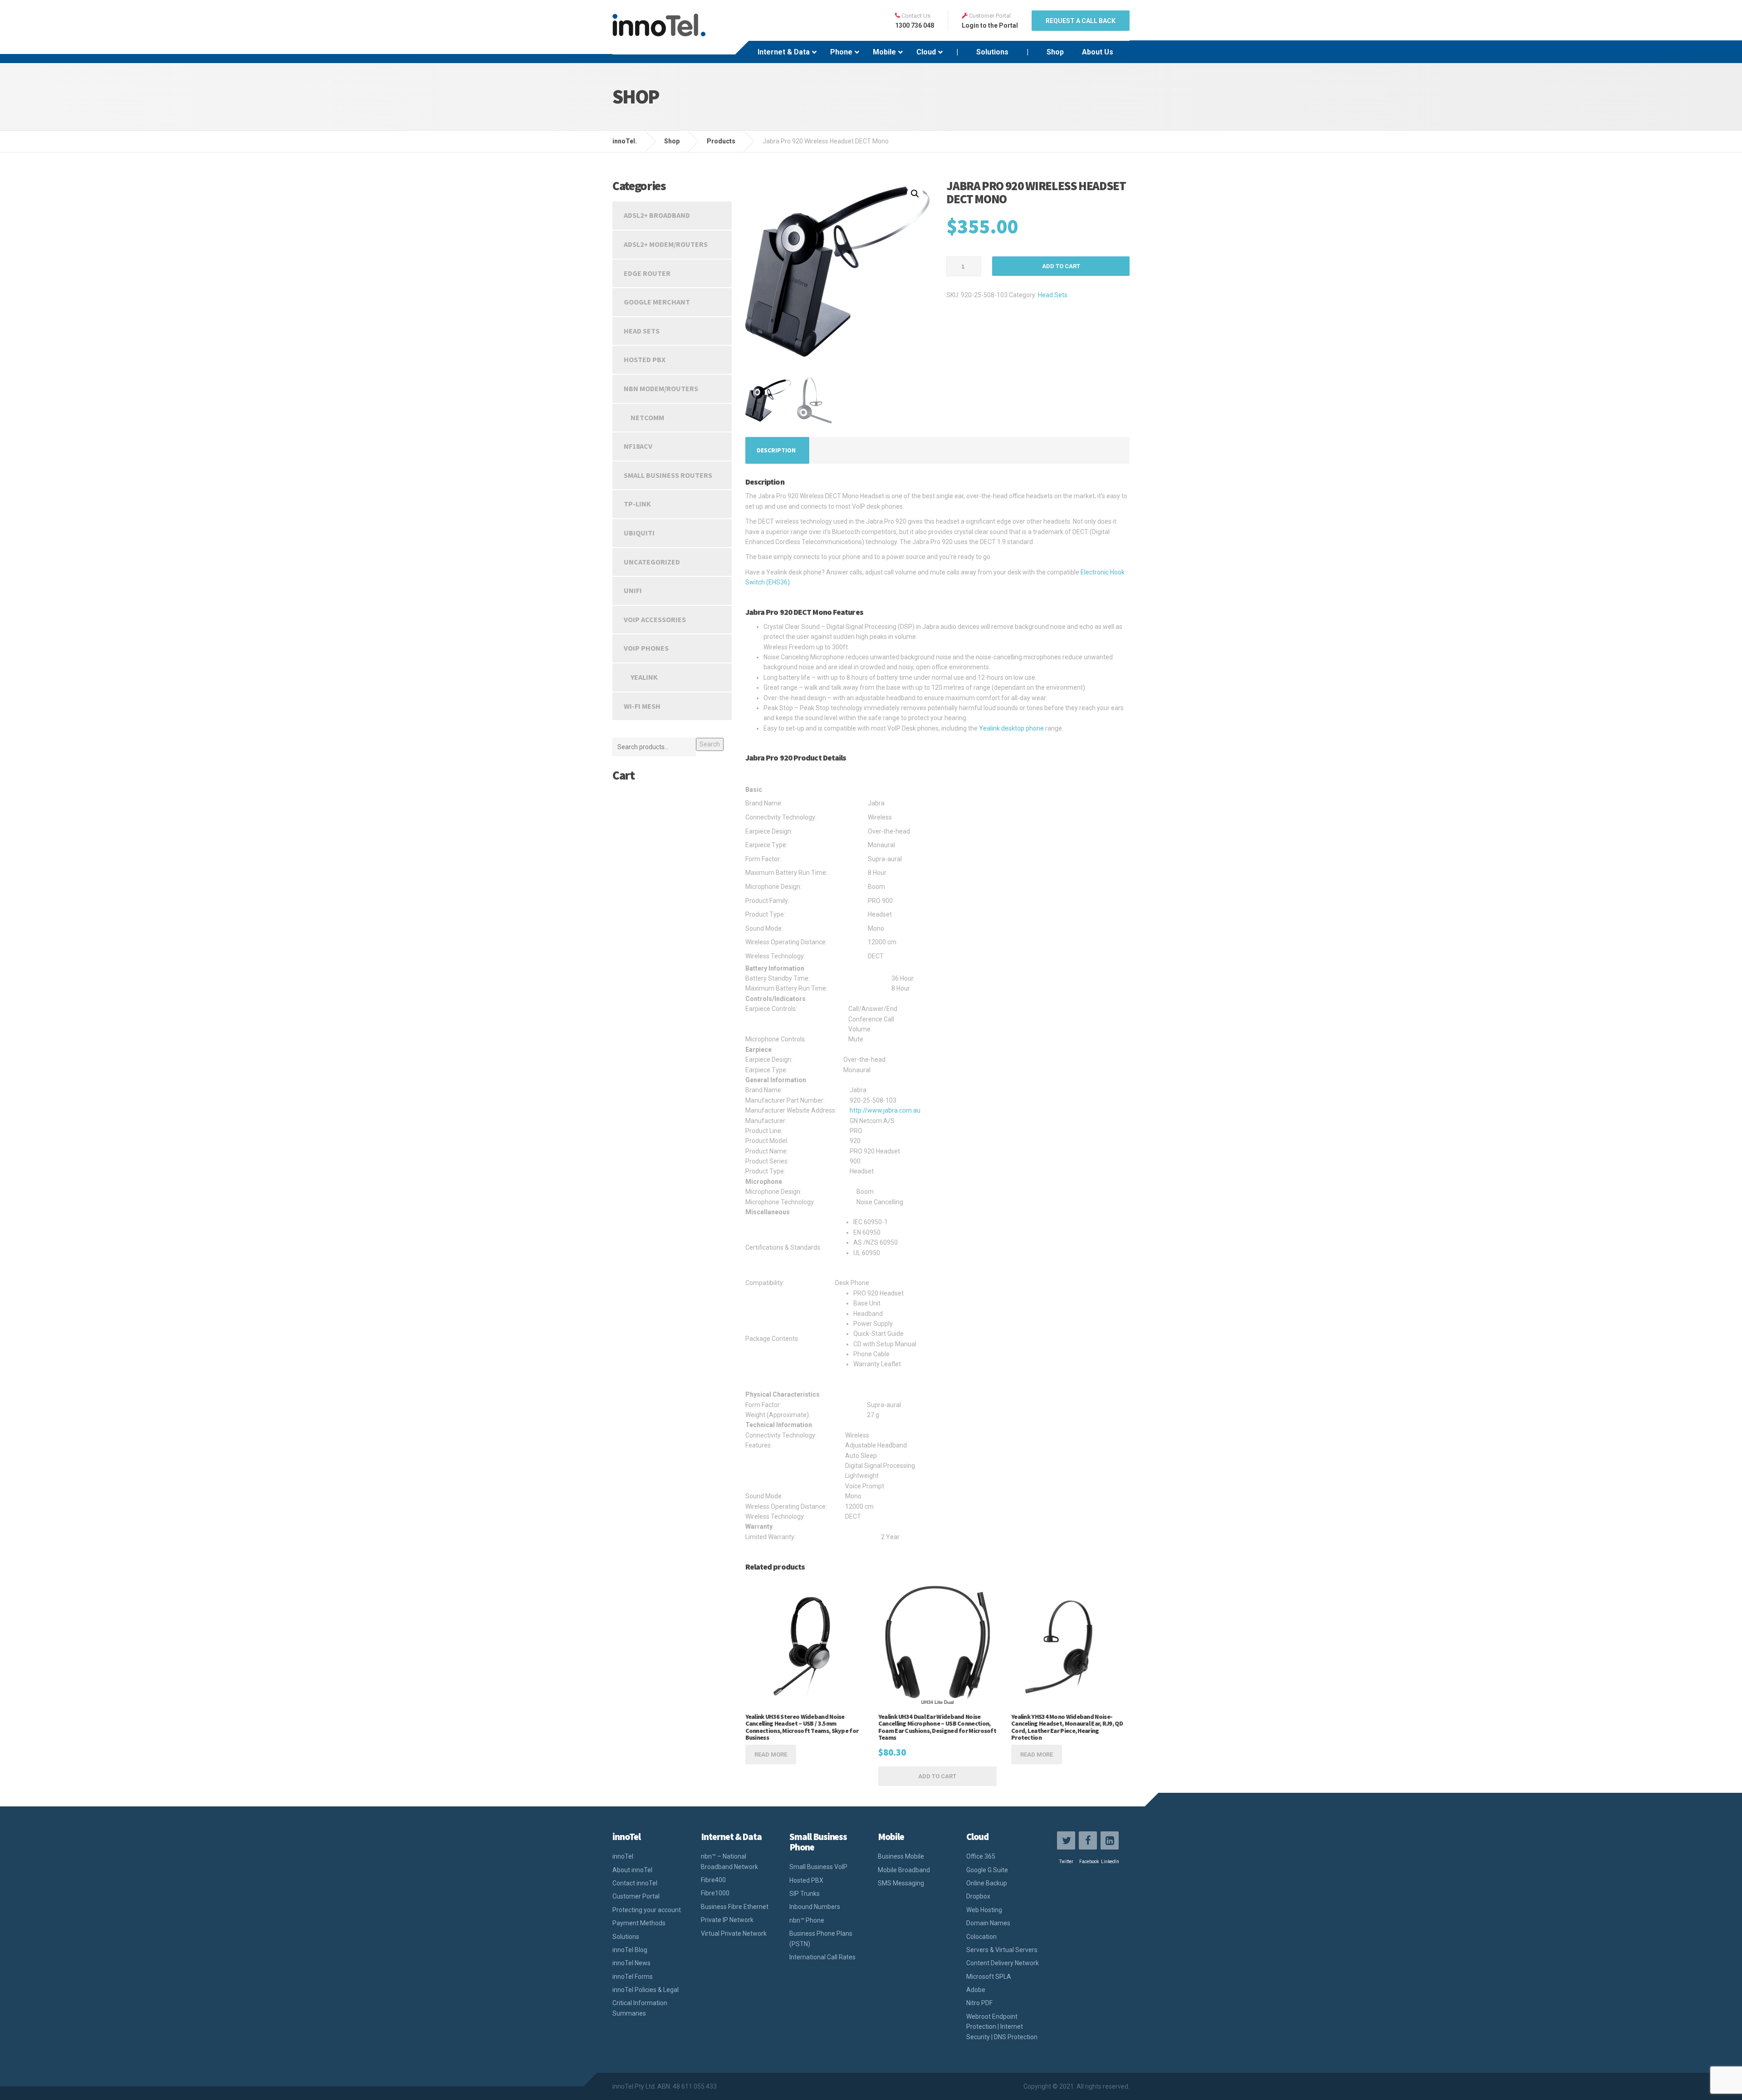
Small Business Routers (668, 475)
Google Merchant (657, 302)
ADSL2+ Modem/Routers (666, 244)
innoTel (623, 1856)
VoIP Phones (646, 648)
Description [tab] (776, 450)
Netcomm (647, 417)
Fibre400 (713, 1880)
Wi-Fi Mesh (642, 706)
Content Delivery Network (1003, 1963)
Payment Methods (639, 1923)
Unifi (633, 590)
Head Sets (1053, 295)
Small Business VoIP (818, 1867)
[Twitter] (1066, 1840)
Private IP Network (727, 1920)
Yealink (644, 677)
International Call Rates (822, 1957)
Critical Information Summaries (640, 2008)
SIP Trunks (805, 1894)
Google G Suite (987, 1870)
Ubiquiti (639, 533)
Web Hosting (984, 1910)
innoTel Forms (633, 1977)
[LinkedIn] (1110, 1840)
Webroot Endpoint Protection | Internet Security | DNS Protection (1002, 2027)
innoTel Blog (630, 1950)
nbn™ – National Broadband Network (729, 1861)
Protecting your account (647, 1910)
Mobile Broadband (904, 1870)
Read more (771, 1754)
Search (710, 744)
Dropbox (978, 1896)
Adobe (976, 1990)
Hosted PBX (645, 359)
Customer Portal (636, 1896)
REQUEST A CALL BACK (1081, 21)
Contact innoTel (635, 1883)
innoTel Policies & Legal (646, 1990)
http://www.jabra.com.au (885, 1110)
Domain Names (988, 1923)
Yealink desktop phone (1011, 728)
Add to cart (1061, 266)
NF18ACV (638, 446)
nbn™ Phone (807, 1920)
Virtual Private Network (734, 1933)
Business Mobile (901, 1856)
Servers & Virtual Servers (1002, 1950)
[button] (915, 194)
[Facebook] (1088, 1840)
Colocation (981, 1937)
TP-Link (637, 504)
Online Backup (987, 1883)
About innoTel (632, 1870)
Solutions (626, 1937)
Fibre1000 (715, 1893)
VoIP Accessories (655, 619)
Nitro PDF (979, 2003)
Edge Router (647, 273)
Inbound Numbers (815, 1907)
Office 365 (981, 1856)
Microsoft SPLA (989, 1977)
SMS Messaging (901, 1883)
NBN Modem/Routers (661, 388)
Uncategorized (652, 562)
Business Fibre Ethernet (735, 1907)
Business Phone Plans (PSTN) (821, 1938)
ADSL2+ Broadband (657, 215)
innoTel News (631, 1963)
